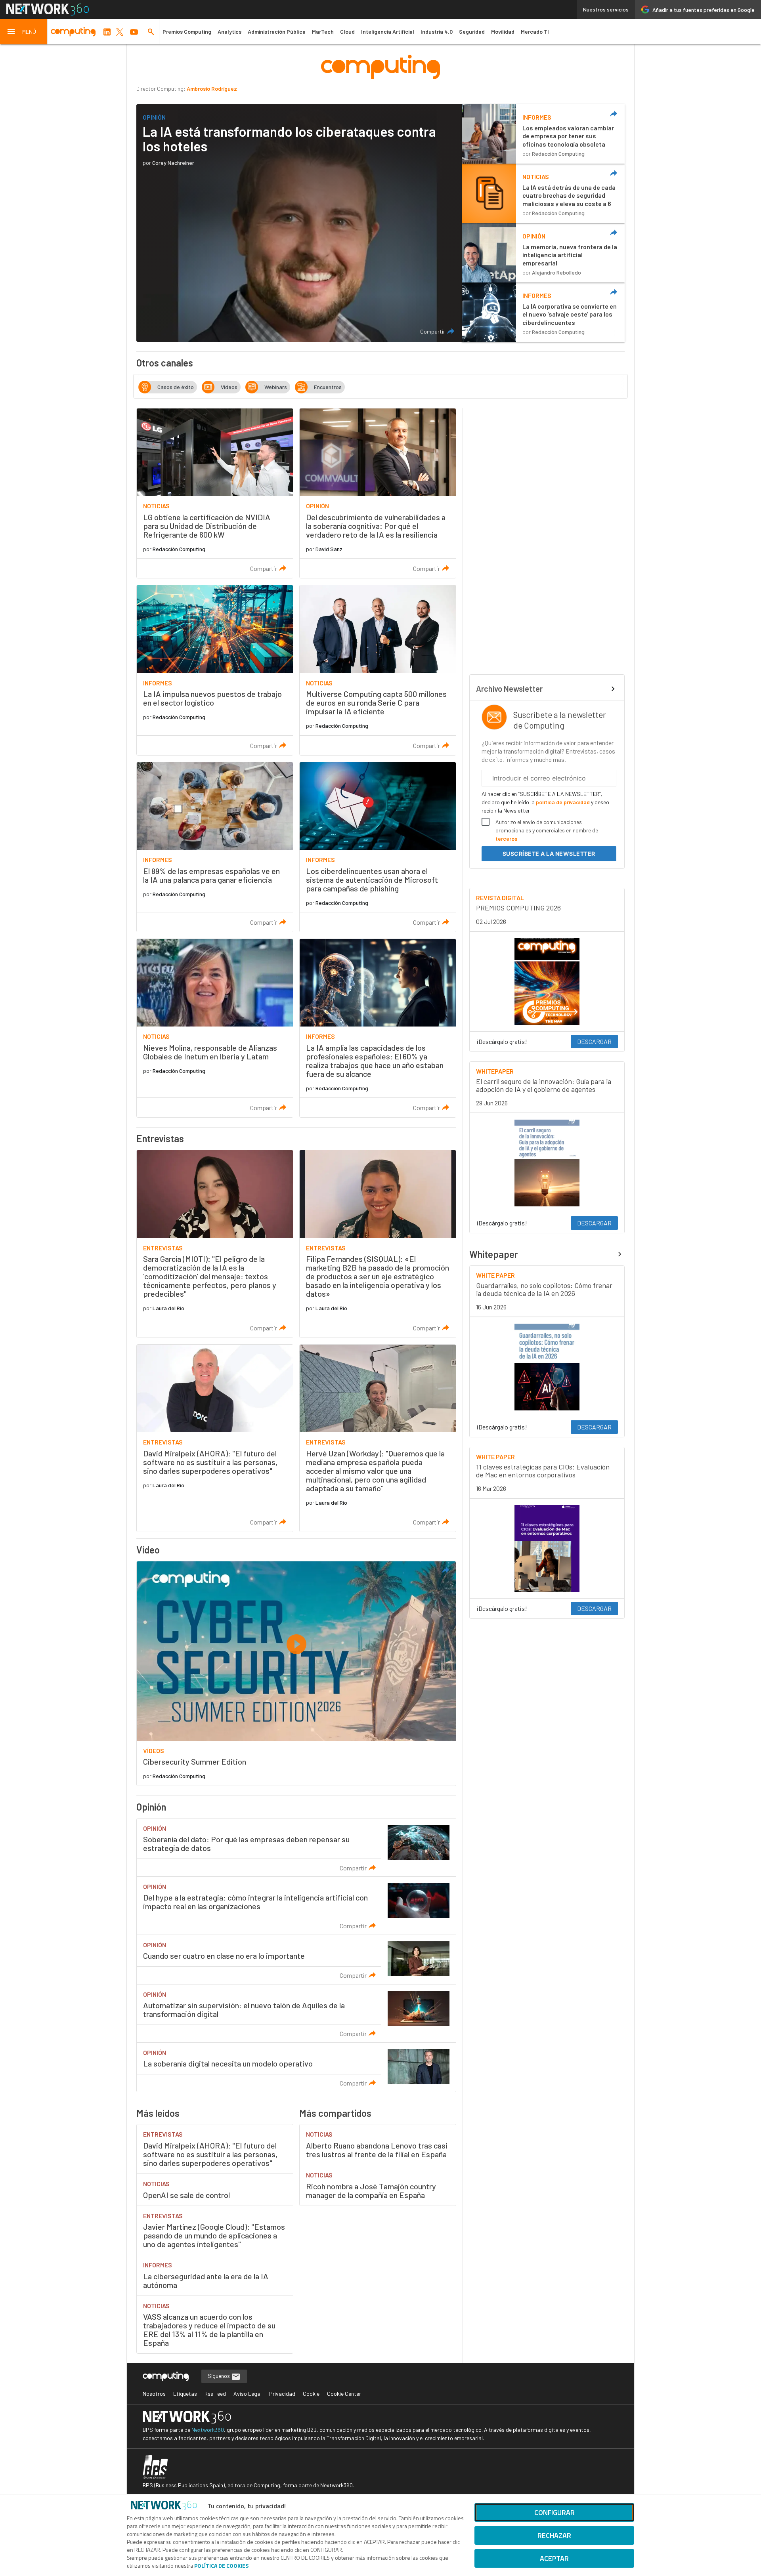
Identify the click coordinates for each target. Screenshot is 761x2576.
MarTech (323, 31)
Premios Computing (187, 31)
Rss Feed (215, 2394)
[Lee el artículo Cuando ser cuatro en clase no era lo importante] (296, 1960)
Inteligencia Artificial (388, 31)
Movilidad (503, 31)
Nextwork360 (208, 2430)
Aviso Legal (248, 2394)
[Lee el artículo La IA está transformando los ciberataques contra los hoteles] (299, 223)
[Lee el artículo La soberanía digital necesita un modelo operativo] (296, 2067)
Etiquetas (185, 2394)
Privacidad (282, 2394)
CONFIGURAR (554, 2512)
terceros (506, 839)
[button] (24, 32)
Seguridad (472, 31)
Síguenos (219, 2376)
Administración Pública (277, 31)
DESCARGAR (594, 1041)
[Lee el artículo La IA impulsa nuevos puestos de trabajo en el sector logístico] (215, 670)
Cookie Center (344, 2394)
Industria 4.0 (437, 31)
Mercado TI (535, 31)
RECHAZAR (554, 2535)
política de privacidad (563, 802)
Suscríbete (549, 854)
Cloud (347, 31)
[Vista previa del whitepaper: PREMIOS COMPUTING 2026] (547, 982)
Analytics (229, 31)
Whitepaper (494, 1254)
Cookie (311, 2394)
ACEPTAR (554, 2558)
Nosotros (154, 2394)
